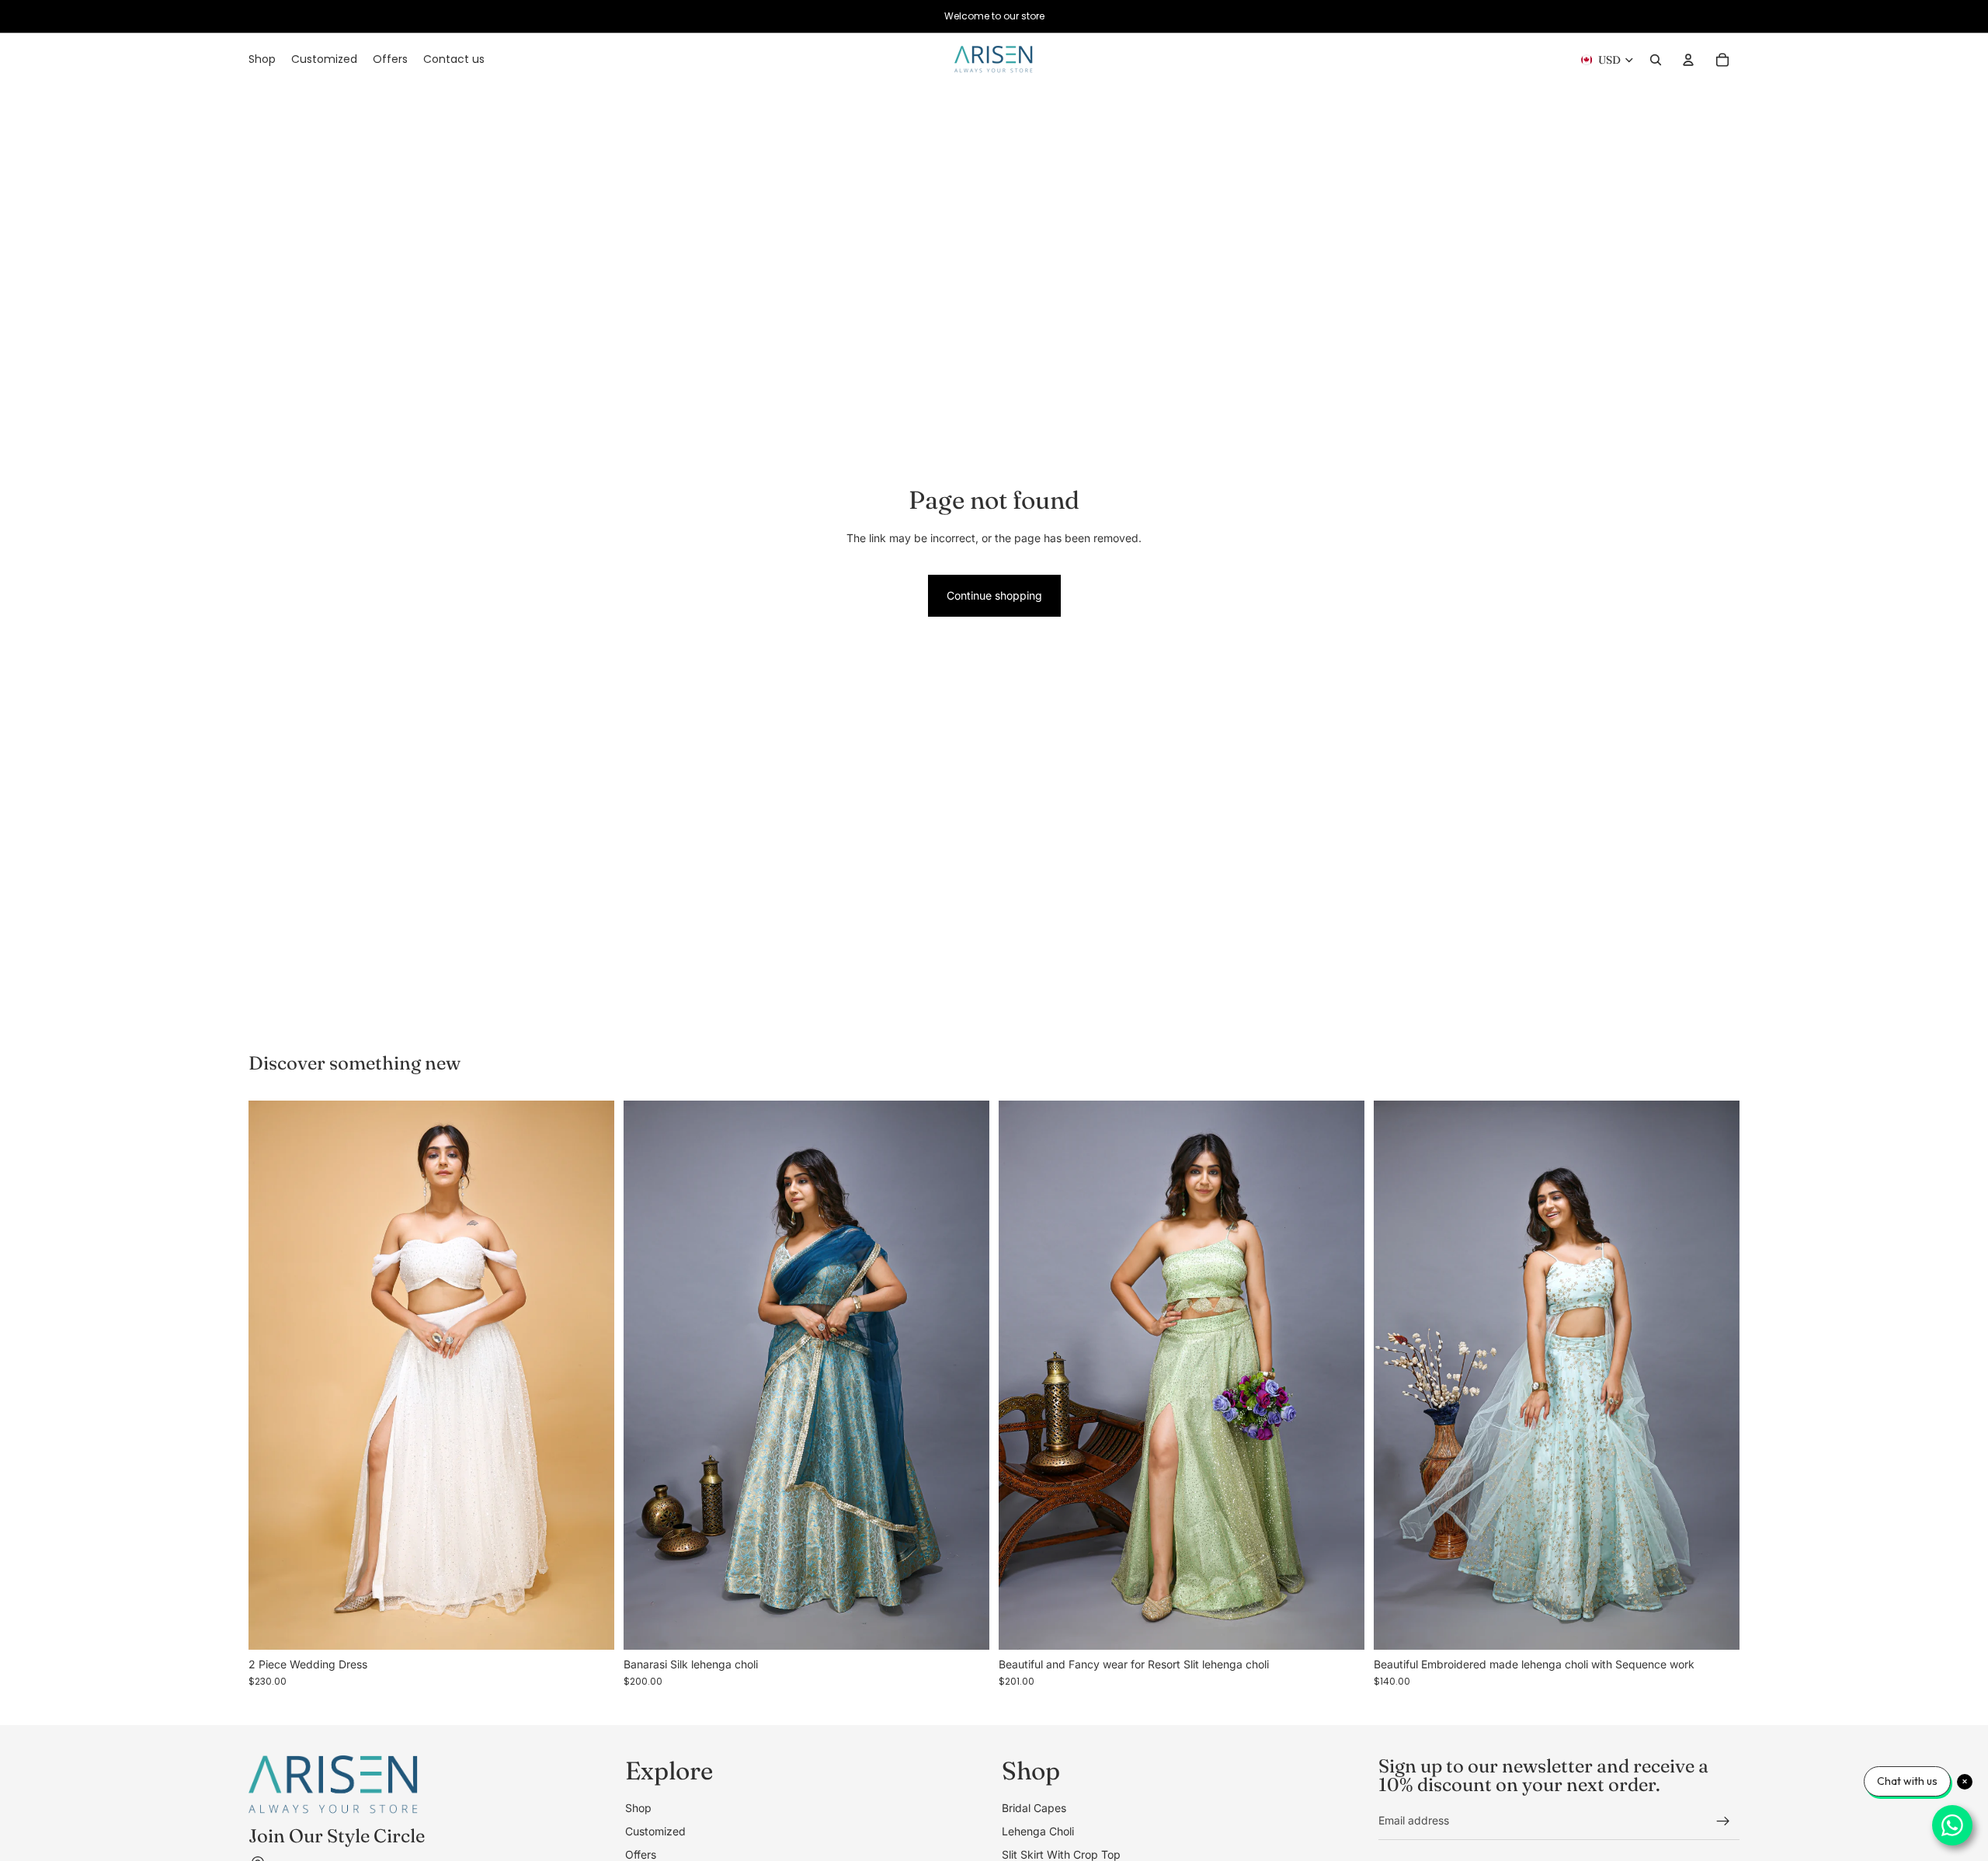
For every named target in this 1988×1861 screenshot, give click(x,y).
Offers (641, 1854)
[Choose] (590, 1626)
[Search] (1656, 60)
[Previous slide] (272, 1376)
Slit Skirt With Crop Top (1061, 1854)
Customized (655, 1831)
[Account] (1688, 60)
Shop (638, 1807)
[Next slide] (591, 1376)
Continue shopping (994, 595)
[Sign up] (1723, 1821)
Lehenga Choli (1038, 1831)
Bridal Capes (1034, 1807)
